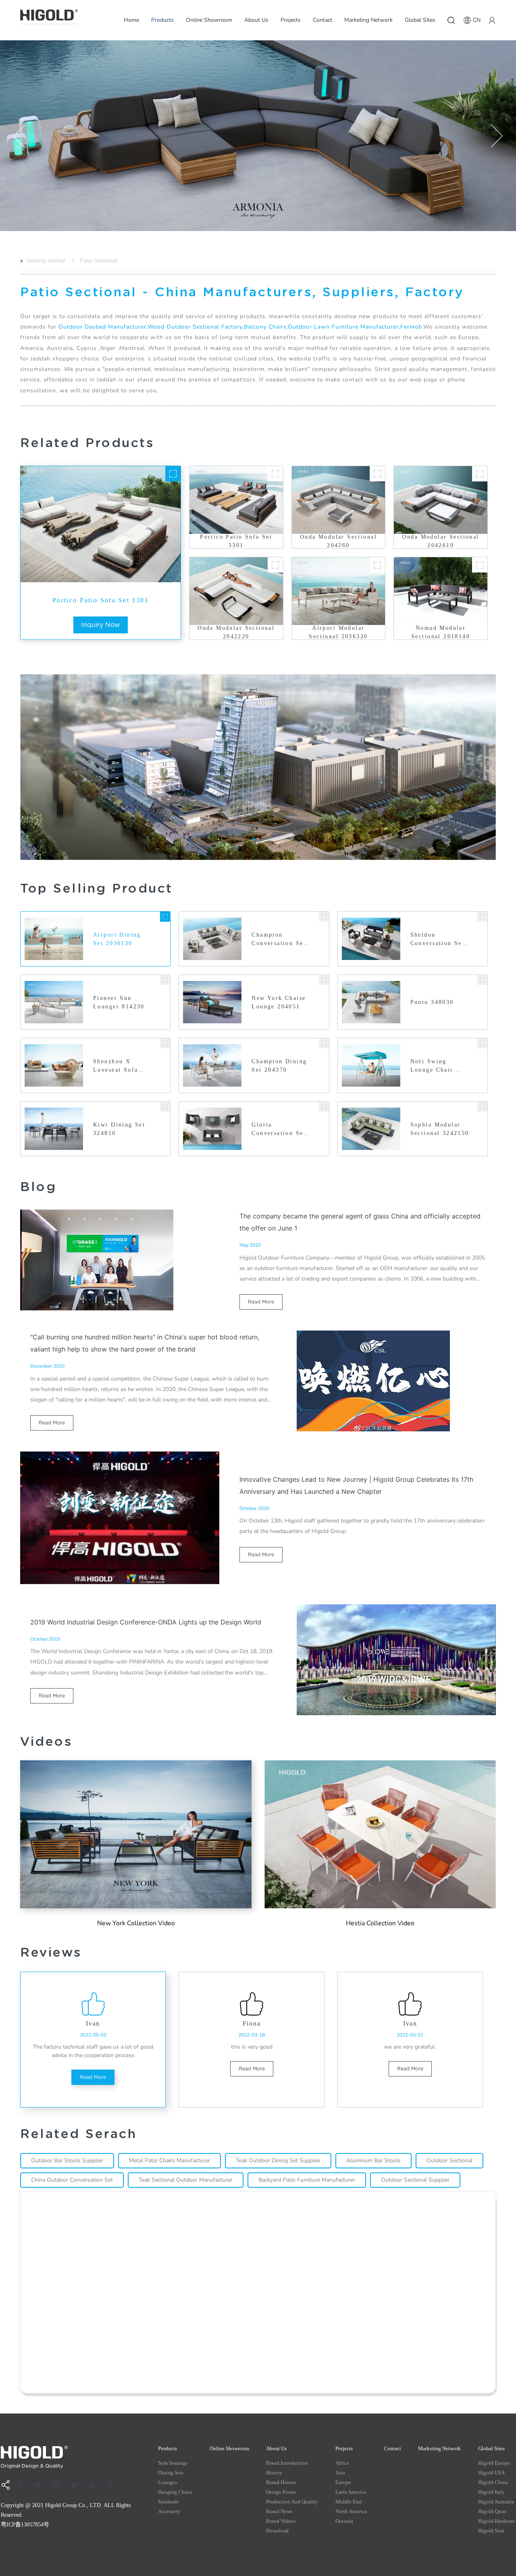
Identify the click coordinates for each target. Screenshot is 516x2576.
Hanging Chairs (175, 2492)
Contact (322, 20)
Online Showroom (209, 20)
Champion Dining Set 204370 (279, 1066)
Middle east (349, 2502)
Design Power (281, 2492)
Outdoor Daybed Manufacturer (102, 327)
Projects (291, 20)
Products (162, 20)
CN (477, 20)
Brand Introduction (287, 2463)
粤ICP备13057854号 (25, 2525)
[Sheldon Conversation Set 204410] (482, 917)
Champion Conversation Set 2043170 (279, 940)
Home (131, 20)
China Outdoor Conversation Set (72, 2180)
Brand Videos (281, 2521)
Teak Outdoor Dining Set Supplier (278, 2161)
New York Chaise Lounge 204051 (279, 1002)
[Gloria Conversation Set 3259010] (324, 1107)
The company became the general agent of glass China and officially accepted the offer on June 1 (360, 1222)
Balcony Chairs (265, 327)
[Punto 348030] (482, 980)
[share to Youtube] (41, 2485)
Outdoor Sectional (449, 2161)
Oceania (344, 2521)
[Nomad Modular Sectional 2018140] (480, 565)
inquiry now (101, 625)
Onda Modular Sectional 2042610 (440, 541)
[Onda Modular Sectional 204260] (377, 474)
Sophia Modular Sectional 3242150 (440, 1129)
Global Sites (420, 20)
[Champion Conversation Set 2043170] (324, 917)
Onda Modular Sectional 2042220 (236, 632)
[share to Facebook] (23, 2485)
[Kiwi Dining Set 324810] (165, 1107)
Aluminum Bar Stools (373, 2161)
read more (261, 1302)
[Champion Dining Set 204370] (324, 1043)
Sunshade (169, 2502)
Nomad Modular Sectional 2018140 (441, 632)
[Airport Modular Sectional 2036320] (377, 565)
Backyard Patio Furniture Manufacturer (307, 2180)
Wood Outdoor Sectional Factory (195, 327)
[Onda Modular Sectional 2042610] (480, 474)
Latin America (351, 2492)
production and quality (292, 2502)
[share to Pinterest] (113, 2485)
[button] (19, 136)
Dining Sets (171, 2473)
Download (277, 2531)
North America (351, 2511)
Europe (343, 2482)
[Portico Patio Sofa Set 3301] (173, 474)
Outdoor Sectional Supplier (415, 2180)
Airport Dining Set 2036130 (117, 939)
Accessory (169, 2511)
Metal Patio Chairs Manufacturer (170, 2161)
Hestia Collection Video (380, 1923)
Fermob (411, 327)
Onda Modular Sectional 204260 (338, 541)
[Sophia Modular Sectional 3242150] (482, 1107)
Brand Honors (281, 2482)
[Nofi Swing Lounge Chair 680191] (482, 1043)
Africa (342, 2463)
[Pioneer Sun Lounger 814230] (165, 980)
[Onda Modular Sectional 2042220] (275, 565)
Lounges (167, 2482)
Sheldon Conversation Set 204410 (438, 940)
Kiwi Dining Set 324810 (119, 1129)
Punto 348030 (432, 1002)
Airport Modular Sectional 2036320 (338, 632)
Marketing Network (368, 20)
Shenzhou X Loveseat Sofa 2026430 (115, 1066)
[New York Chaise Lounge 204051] (324, 980)
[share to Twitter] (77, 2485)
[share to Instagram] (95, 2485)
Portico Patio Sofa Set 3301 (101, 600)
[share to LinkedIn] (59, 2485)
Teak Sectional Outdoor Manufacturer (186, 2180)
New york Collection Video (136, 1923)
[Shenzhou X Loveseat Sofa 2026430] (165, 1043)
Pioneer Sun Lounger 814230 (119, 1002)
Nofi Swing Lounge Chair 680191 (432, 1066)
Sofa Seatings (173, 2463)
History (274, 2473)
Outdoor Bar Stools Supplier (67, 2161)
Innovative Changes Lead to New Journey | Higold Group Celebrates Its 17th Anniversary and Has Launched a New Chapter (356, 1485)
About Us (256, 20)
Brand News (279, 2511)
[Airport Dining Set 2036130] (165, 917)
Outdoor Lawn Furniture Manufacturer (343, 327)
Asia (340, 2473)
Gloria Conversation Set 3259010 (279, 1130)
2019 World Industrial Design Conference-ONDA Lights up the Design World (146, 1622)
